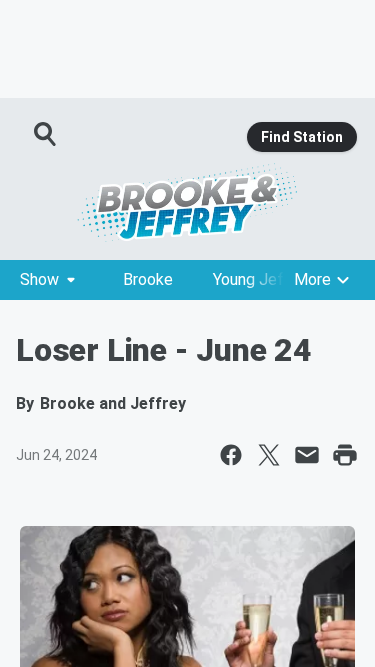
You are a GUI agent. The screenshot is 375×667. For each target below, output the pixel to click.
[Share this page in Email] (307, 455)
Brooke (148, 279)
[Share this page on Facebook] (231, 455)
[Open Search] (46, 134)
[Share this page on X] (269, 455)
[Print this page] (345, 455)
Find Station (302, 137)
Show (39, 279)
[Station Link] (187, 202)
